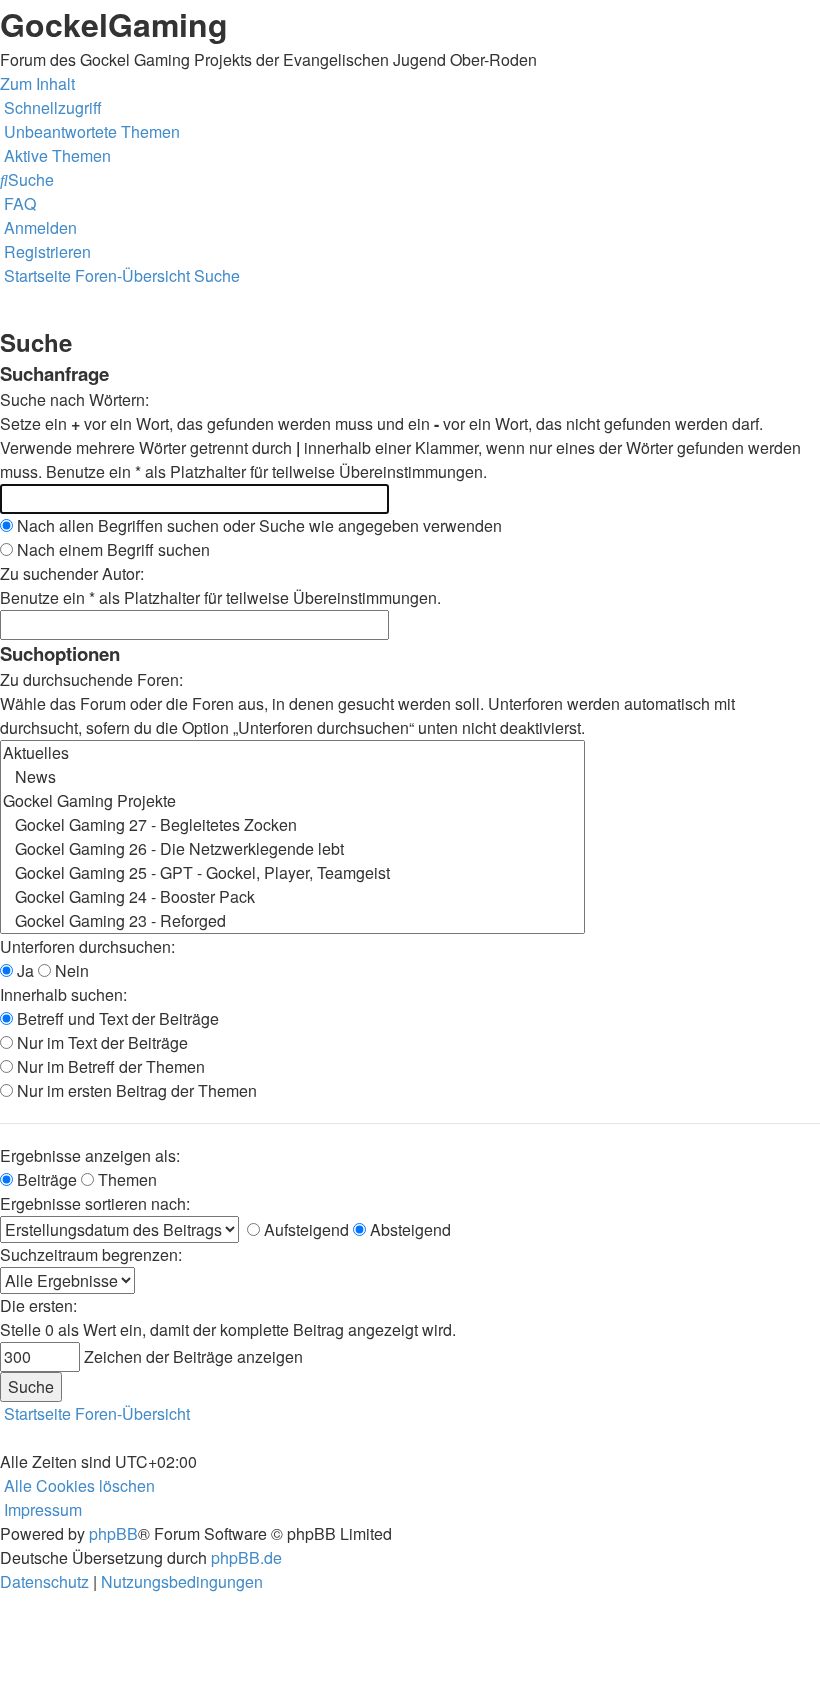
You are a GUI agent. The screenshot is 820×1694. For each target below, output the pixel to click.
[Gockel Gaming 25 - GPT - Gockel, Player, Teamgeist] (292, 873)
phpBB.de (246, 1557)
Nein (70, 970)
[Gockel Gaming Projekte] (292, 801)
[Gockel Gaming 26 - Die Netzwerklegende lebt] (292, 849)
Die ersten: (38, 1305)
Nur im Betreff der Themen (109, 1066)
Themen (125, 1179)
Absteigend (408, 1229)
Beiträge (45, 1179)
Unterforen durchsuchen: (87, 946)
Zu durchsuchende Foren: (91, 679)
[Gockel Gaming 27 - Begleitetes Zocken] (292, 825)
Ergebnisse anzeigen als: (90, 1155)
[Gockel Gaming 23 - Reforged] (292, 921)
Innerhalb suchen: (63, 994)
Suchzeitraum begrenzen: (91, 1254)
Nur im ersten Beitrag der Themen (135, 1090)
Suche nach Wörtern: (74, 399)
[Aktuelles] (292, 753)
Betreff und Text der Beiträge (116, 1018)
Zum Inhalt (37, 83)
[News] (292, 777)
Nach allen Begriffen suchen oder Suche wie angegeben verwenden (257, 525)
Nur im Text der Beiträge (100, 1042)
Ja (23, 970)
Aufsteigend (304, 1229)
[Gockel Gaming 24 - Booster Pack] (292, 897)
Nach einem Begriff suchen (111, 549)
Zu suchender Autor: (72, 573)
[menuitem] (90, 131)
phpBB (113, 1533)
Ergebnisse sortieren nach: (95, 1203)
